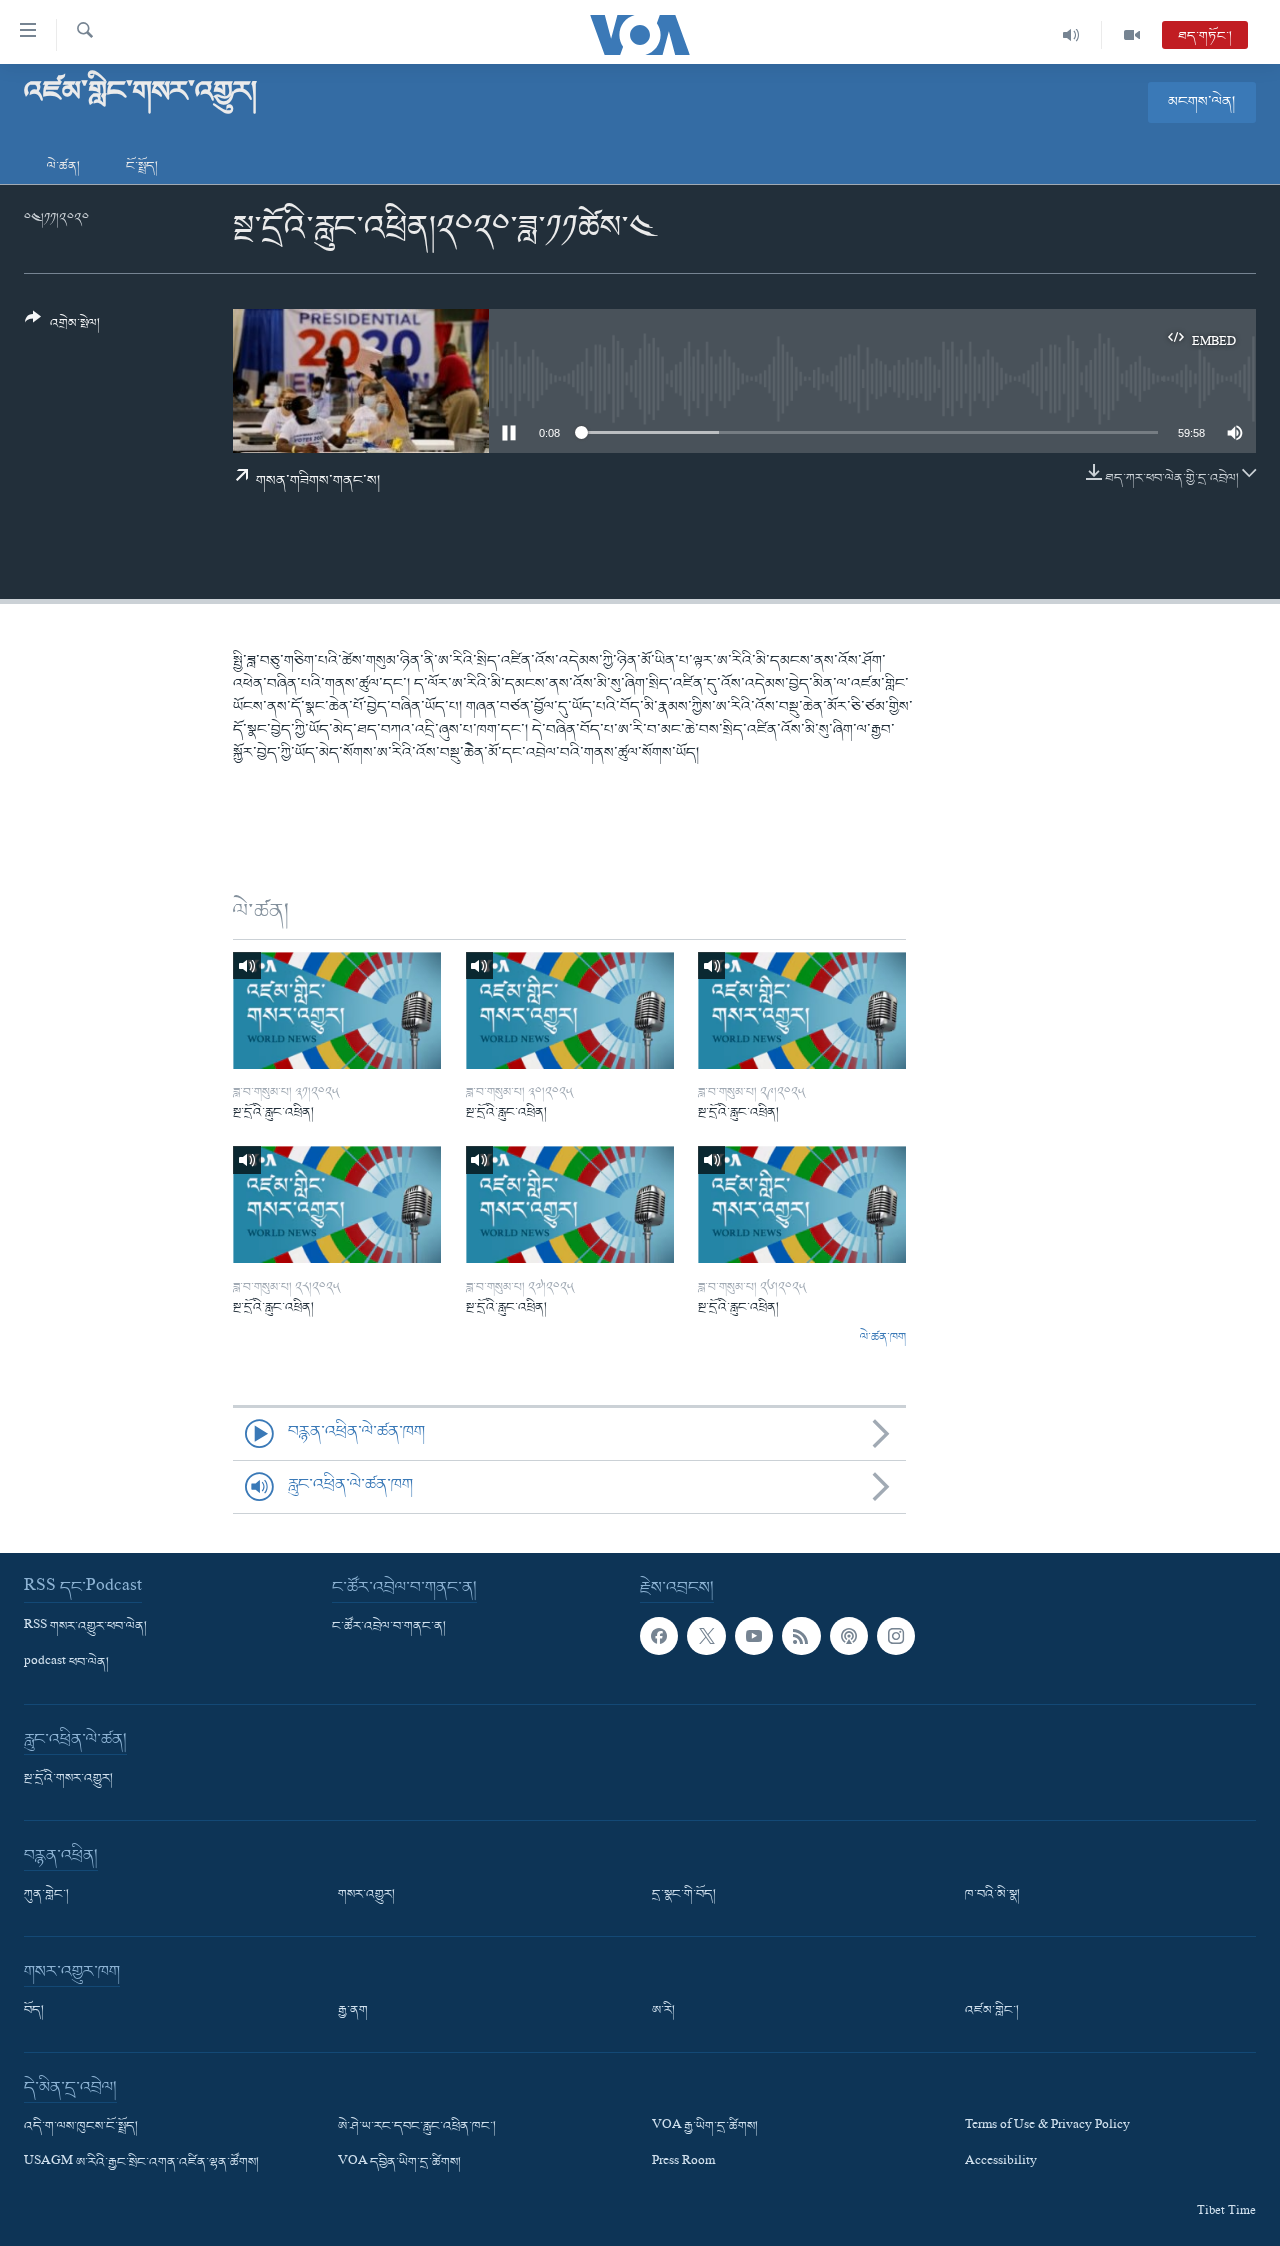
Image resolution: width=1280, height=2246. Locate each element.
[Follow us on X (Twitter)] (706, 1636)
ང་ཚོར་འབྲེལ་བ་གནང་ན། (389, 1627)
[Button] (62, 328)
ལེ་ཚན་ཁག (883, 1338)
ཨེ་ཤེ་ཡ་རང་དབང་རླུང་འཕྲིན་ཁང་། (417, 2127)
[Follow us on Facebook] (659, 1636)
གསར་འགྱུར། (366, 1895)
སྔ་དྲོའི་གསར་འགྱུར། (68, 1779)
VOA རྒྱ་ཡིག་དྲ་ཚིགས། (705, 2127)
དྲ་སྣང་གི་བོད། (684, 1895)
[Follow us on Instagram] (896, 1636)
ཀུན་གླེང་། (46, 1895)
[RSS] (801, 1636)
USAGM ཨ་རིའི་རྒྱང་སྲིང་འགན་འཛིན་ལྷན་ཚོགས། (141, 2163)
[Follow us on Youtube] (754, 1636)
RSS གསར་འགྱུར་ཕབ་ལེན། (85, 1627)
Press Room (683, 2163)
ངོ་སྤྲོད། (142, 166)
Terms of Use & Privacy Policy (1047, 2127)
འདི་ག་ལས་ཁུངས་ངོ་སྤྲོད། (81, 2127)
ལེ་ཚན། (63, 166)
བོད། (34, 2011)
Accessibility (1001, 2163)
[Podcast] (849, 1636)
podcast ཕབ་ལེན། (66, 1663)
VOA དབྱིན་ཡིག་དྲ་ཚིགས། (399, 2163)
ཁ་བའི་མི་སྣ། (992, 1895)
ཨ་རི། (663, 2011)
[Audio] (1071, 35)
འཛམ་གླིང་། (992, 2011)
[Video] (1132, 35)
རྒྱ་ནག (353, 2011)
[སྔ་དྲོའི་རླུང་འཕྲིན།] (337, 1010)
